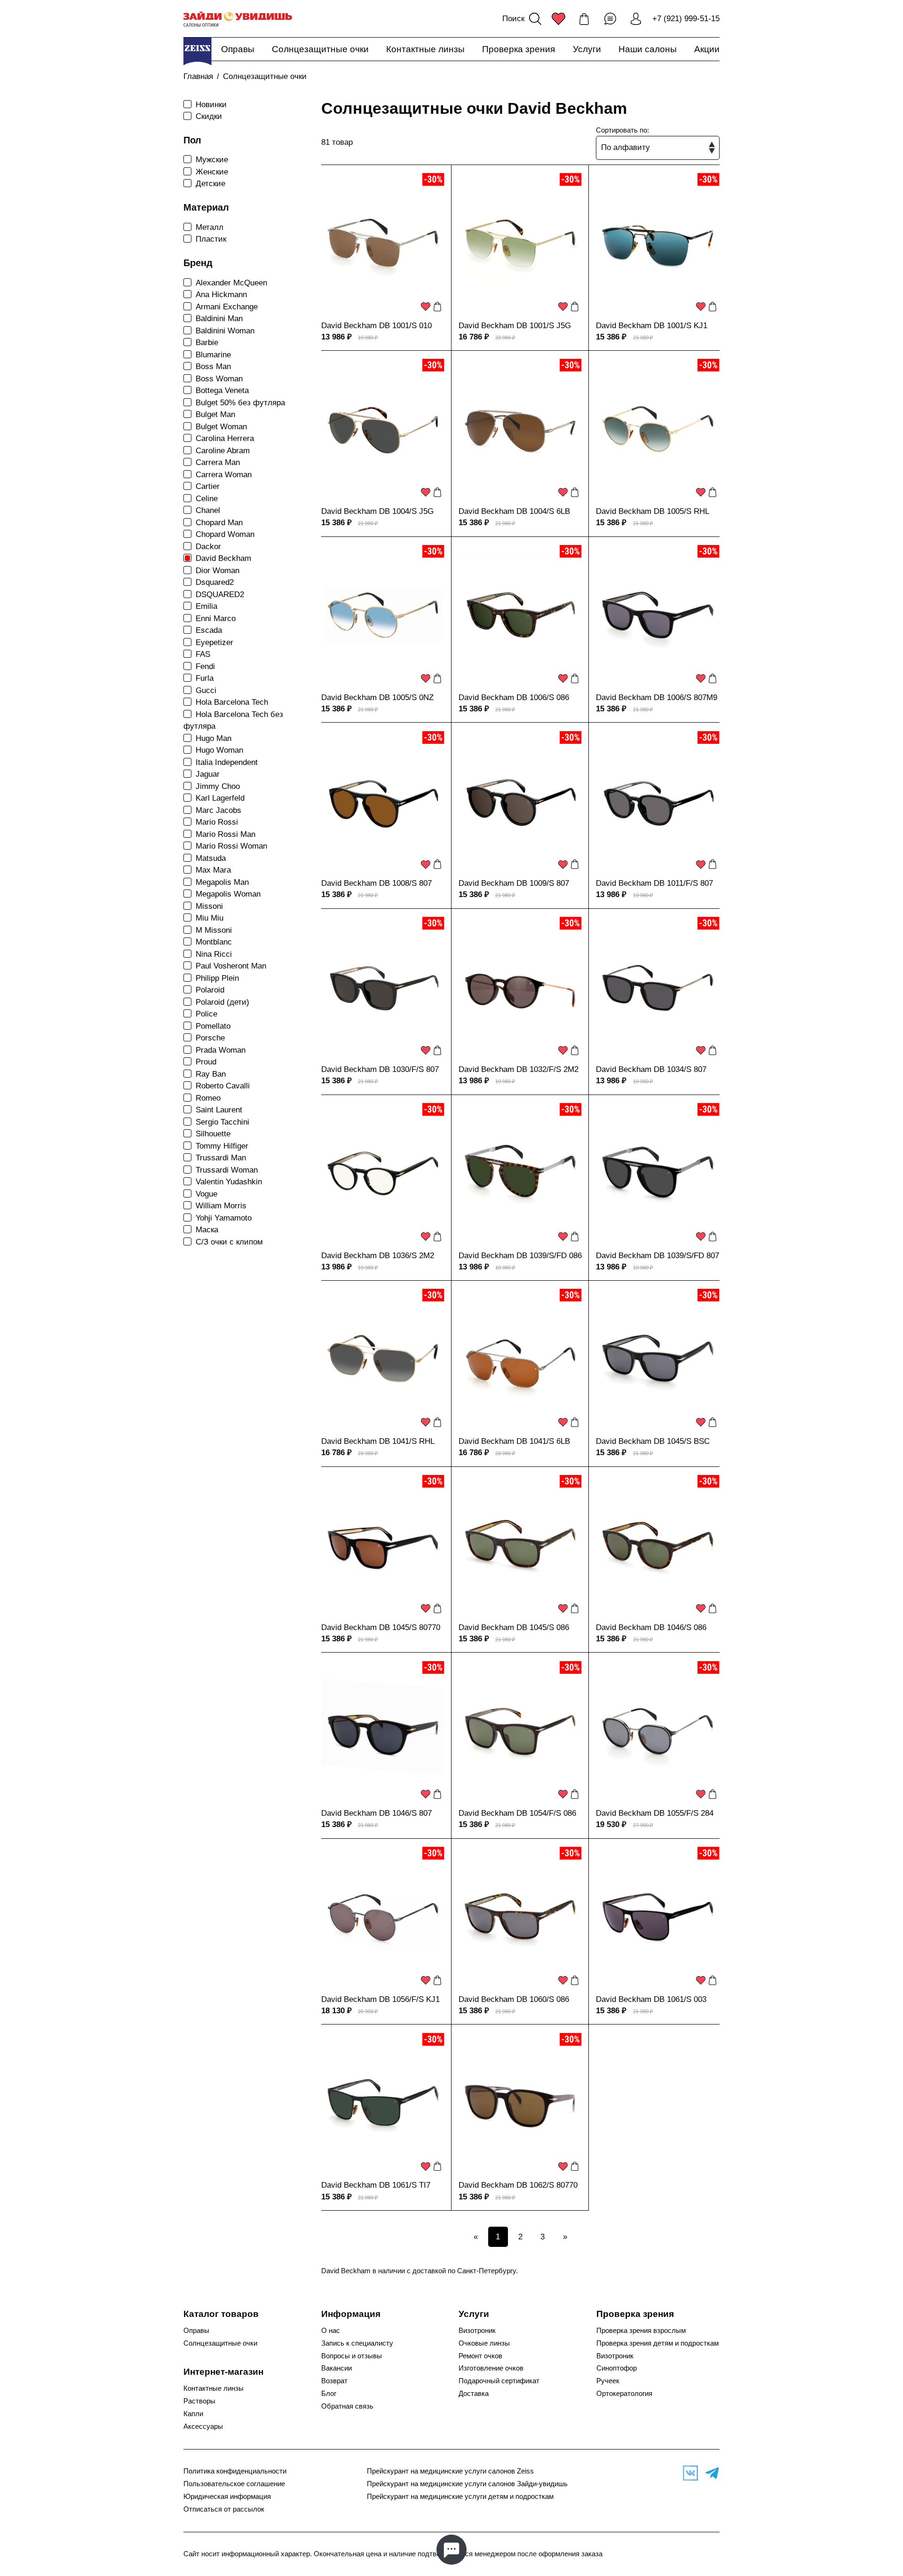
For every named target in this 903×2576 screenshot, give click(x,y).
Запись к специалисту (357, 2343)
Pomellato (213, 1026)
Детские (210, 184)
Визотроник (477, 2331)
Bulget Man (215, 414)
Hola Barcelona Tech (232, 702)
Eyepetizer (214, 642)
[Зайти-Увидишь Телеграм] (710, 2473)
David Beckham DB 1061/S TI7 (376, 2185)
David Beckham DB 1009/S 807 (514, 883)
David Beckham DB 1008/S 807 (376, 883)
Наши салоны (648, 49)
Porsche (210, 1038)
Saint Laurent (219, 1110)
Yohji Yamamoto (224, 1218)
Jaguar (208, 774)
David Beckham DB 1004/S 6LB (514, 511)
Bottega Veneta (222, 390)
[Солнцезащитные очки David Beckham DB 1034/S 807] (657, 988)
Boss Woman (219, 379)
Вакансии (337, 2368)
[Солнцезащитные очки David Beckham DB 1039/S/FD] (520, 1174)
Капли (193, 2414)
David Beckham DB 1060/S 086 (514, 1999)
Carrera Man (218, 462)
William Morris (221, 1206)
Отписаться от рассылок (224, 2509)
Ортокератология (624, 2394)
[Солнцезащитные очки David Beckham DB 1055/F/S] (657, 1732)
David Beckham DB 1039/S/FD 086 (520, 1256)
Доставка (474, 2394)
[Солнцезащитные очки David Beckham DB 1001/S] (383, 244)
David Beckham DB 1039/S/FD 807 (657, 1256)
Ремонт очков (480, 2356)
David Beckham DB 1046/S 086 (651, 1627)
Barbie (207, 343)
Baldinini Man (219, 319)
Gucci (206, 690)
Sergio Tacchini (222, 1122)
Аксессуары (203, 2426)
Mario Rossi (217, 822)
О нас (331, 2331)
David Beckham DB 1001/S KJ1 (652, 326)
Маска (207, 1230)
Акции (707, 49)
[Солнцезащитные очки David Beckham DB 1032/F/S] (520, 988)
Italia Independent (227, 762)
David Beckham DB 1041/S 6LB (514, 1441)
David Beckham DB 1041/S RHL (378, 1441)
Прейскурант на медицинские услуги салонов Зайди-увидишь (467, 2484)
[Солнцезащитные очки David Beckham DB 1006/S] (520, 616)
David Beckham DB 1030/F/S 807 (380, 1069)
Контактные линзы (425, 49)
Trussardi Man (221, 1158)
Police (206, 1014)
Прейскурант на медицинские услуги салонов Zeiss (450, 2471)
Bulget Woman (221, 427)
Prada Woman (221, 1050)
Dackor (208, 547)
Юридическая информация (227, 2497)
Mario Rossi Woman (231, 846)
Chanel (208, 510)
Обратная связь (347, 2406)
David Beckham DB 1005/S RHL (653, 511)
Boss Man (213, 366)
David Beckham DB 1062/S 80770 (518, 2185)
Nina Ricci (214, 954)
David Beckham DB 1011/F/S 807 (654, 883)
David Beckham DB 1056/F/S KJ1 (380, 1999)
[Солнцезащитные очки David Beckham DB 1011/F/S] (657, 802)
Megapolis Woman (228, 894)
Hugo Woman (219, 750)
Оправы (238, 49)
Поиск (513, 19)
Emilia (206, 606)
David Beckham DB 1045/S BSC (653, 1441)
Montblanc (214, 942)
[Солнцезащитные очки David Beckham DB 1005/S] (657, 430)
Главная (198, 76)
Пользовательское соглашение (234, 2484)
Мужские (212, 160)
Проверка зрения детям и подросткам (657, 2343)
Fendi (205, 666)
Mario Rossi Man (226, 834)
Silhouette (213, 1134)
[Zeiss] (198, 51)
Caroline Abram (223, 451)
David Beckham (223, 558)
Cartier (208, 486)
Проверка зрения (519, 49)
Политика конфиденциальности (235, 2471)
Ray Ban (211, 1074)
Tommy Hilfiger (222, 1146)
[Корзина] (584, 19)
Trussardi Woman (227, 1170)
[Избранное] (558, 19)
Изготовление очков (491, 2368)
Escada (209, 630)
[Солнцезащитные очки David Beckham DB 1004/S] (383, 430)
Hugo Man (214, 738)
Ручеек (608, 2381)
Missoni (209, 906)
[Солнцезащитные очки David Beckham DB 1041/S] (383, 1360)
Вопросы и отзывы (352, 2356)
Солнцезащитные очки (320, 49)
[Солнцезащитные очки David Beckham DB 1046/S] (657, 1546)
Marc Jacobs (218, 810)
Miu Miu (210, 918)
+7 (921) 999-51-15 (686, 19)
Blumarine (213, 355)
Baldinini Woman (225, 331)
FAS (203, 654)
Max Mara (213, 870)
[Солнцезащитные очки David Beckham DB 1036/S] (383, 1174)
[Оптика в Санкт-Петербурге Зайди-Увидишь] (238, 19)
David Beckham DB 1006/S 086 (514, 697)
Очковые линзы (484, 2343)
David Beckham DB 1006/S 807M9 (657, 697)
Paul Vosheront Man (231, 966)
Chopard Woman (225, 534)
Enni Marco (216, 618)
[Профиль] (636, 19)
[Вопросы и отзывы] (610, 19)
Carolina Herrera (225, 438)
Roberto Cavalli (223, 1086)
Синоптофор (617, 2368)
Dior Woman (218, 571)
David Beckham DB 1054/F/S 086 (517, 1813)
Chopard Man (219, 523)
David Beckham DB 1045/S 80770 (381, 1627)
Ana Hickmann (221, 295)
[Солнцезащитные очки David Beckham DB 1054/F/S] (520, 1732)
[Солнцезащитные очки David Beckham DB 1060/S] (520, 1918)
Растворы (199, 2401)
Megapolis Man (222, 882)
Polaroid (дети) (222, 1002)
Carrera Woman (224, 475)
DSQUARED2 (220, 595)
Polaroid (210, 990)
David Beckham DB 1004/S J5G (377, 511)
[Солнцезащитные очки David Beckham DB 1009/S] (520, 802)
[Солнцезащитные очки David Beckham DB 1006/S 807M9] (657, 616)
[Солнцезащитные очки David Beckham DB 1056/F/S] (383, 1918)
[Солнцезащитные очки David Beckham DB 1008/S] (383, 802)
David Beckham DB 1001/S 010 (376, 326)
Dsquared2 (215, 582)
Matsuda (211, 858)
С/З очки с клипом (229, 1242)
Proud (206, 1062)
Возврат (334, 2381)
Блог (329, 2394)
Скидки (209, 116)
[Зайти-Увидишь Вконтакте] (688, 2473)
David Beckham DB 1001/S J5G (515, 326)
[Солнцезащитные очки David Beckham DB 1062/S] (520, 2103)
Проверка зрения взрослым (641, 2331)
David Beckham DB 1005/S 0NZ (377, 697)
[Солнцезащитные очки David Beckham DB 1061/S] (657, 1918)
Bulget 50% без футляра (240, 403)
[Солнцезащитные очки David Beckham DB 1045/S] (657, 1360)
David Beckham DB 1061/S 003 (651, 1999)
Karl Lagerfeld (220, 798)
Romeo (208, 1098)
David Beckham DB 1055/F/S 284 (655, 1813)
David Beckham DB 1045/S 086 (514, 1627)
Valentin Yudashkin (229, 1182)
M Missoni (214, 930)
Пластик (211, 239)
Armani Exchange (227, 307)
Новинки (211, 105)
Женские (212, 172)
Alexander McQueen (231, 283)
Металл (210, 227)
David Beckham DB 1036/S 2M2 (378, 1256)
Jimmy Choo (218, 786)
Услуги (587, 49)
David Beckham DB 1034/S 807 (651, 1069)
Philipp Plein (217, 978)
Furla (205, 678)
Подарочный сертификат (499, 2381)
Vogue (206, 1194)
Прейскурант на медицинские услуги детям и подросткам (460, 2497)
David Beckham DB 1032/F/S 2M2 (519, 1069)
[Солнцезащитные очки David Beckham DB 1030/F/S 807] (383, 988)
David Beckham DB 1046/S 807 (376, 1813)
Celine (207, 499)
